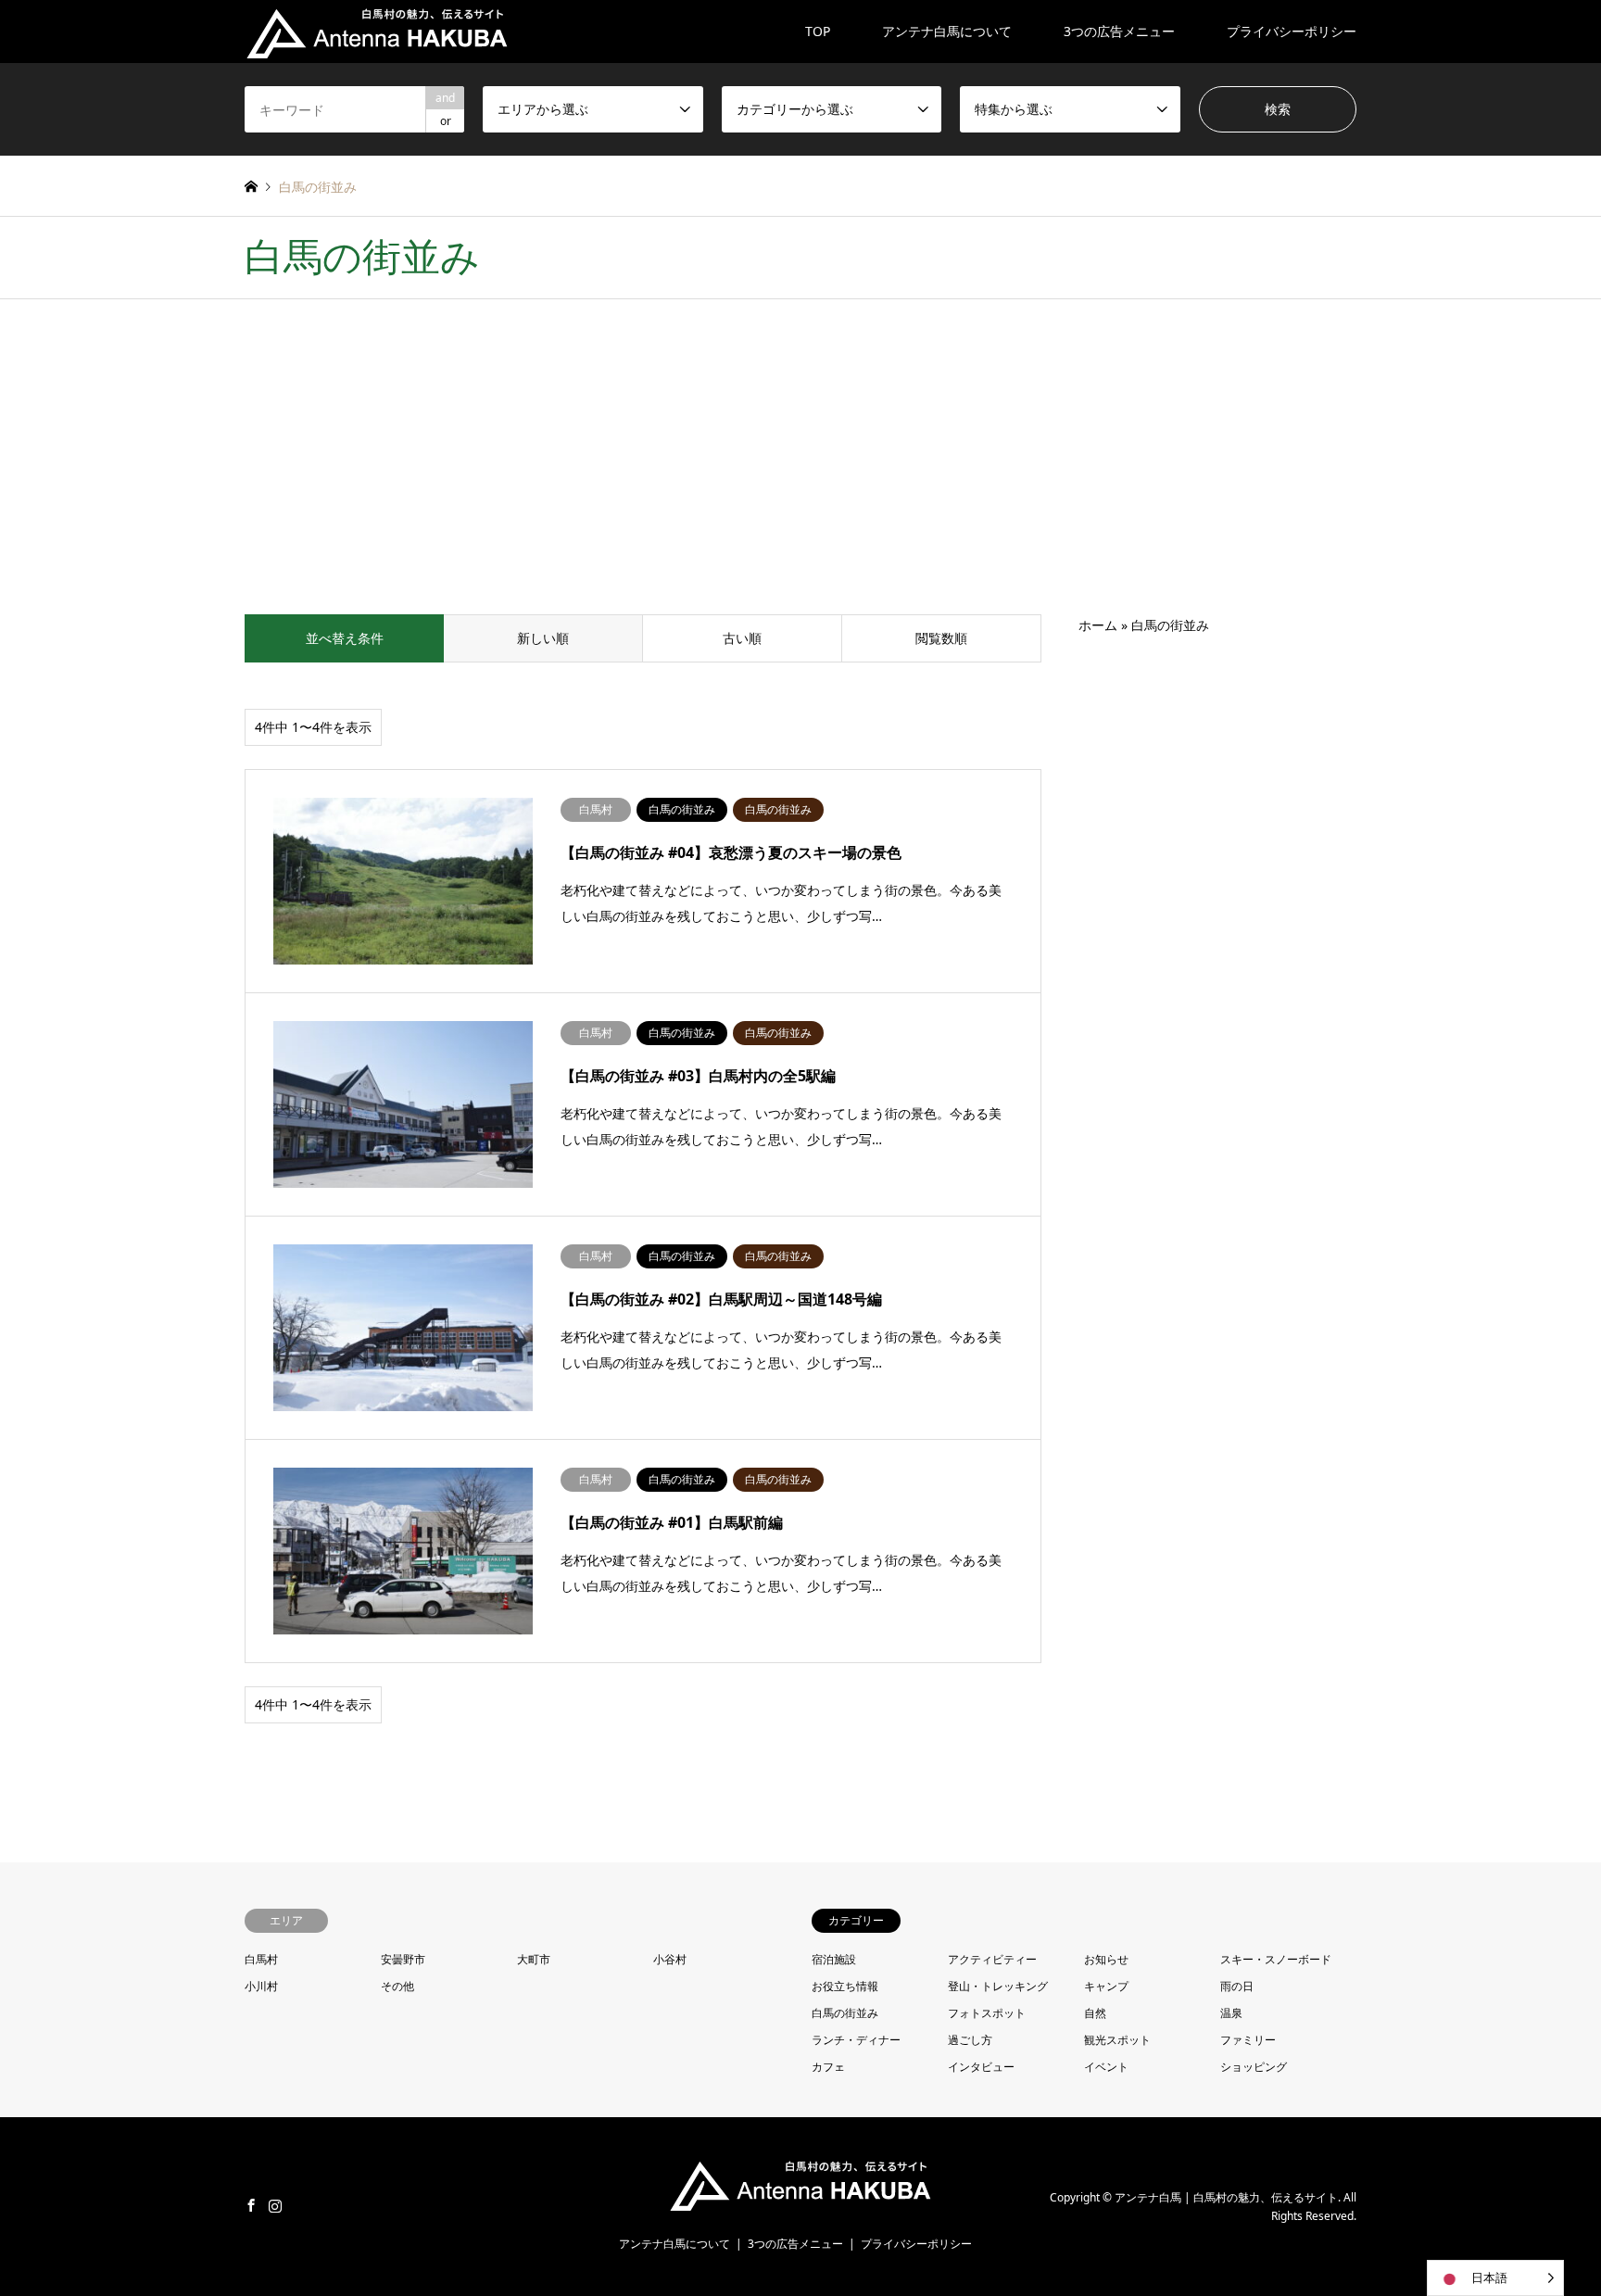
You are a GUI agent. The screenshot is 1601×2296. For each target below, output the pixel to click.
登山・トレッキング (998, 1986)
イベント (1106, 2067)
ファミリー (1248, 2040)
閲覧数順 (941, 638)
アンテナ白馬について (947, 31)
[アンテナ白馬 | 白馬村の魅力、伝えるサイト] (377, 31)
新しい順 (543, 638)
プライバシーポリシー (1292, 31)
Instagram (275, 2205)
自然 (1095, 2013)
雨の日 (1237, 1986)
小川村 (261, 1986)
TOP (818, 31)
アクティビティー (992, 1959)
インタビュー (981, 2067)
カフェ (828, 2067)
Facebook (251, 2205)
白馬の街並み (845, 2013)
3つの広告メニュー (1119, 31)
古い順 (742, 638)
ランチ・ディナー (856, 2040)
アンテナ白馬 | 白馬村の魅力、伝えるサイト (1226, 2197)
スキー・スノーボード (1276, 1959)
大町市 (534, 1959)
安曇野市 (403, 1959)
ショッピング (1254, 2067)
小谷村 (670, 1959)
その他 (397, 1986)
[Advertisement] (800, 475)
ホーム (1098, 625)
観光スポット (1117, 2040)
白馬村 (261, 1959)
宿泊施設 (834, 1959)
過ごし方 (970, 2040)
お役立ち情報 (845, 1986)
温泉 (1231, 2013)
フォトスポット (987, 2013)
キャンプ (1106, 1986)
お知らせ (1106, 1959)
